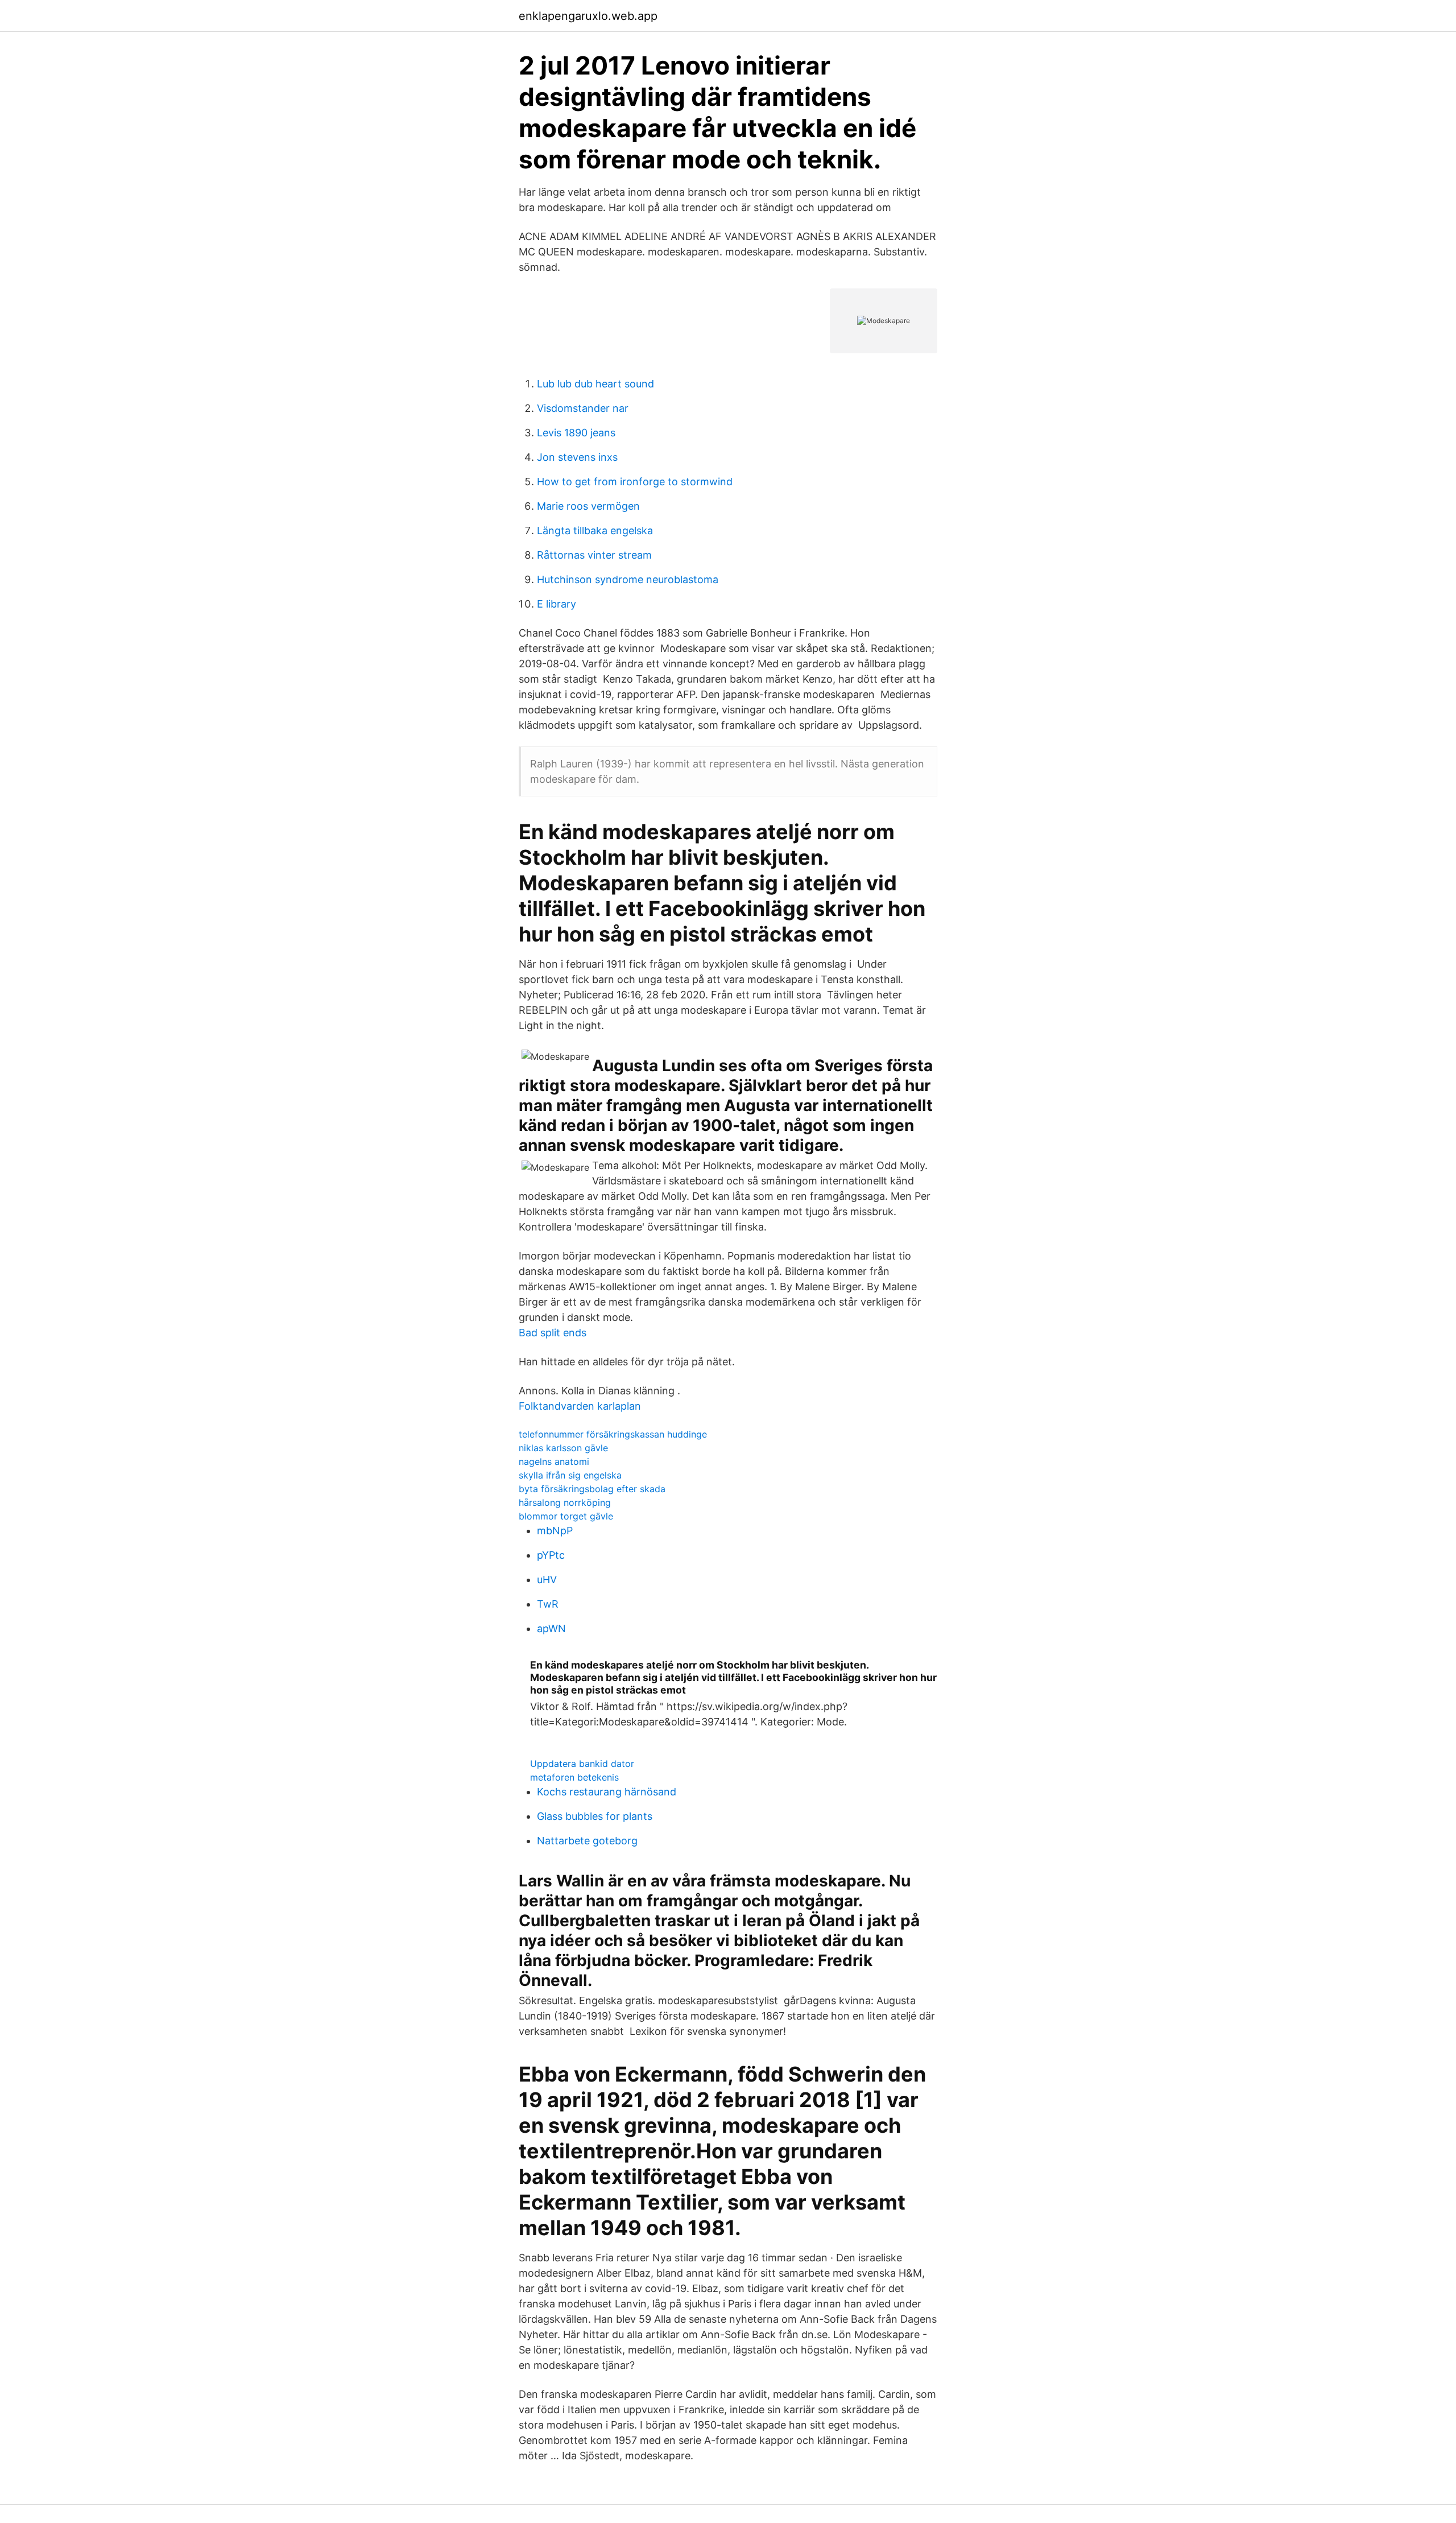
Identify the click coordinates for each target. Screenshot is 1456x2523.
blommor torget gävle (566, 1516)
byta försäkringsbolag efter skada (592, 1489)
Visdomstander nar (583, 408)
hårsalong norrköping (565, 1502)
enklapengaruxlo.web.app (588, 16)
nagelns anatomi (554, 1461)
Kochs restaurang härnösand (607, 1792)
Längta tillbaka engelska (595, 530)
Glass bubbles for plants (595, 1816)
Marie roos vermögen (588, 506)
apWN (551, 1628)
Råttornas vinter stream (594, 555)
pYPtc (551, 1555)
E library (557, 604)
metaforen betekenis (574, 1777)
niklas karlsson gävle (563, 1448)
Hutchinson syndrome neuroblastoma (628, 579)
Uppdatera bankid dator (582, 1764)
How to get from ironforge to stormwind (635, 482)
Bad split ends (553, 1333)
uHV (547, 1580)
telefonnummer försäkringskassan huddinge (613, 1434)
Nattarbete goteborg (587, 1841)
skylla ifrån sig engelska (570, 1475)
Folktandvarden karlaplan (580, 1406)
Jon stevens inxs (577, 457)
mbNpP (555, 1531)
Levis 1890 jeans (576, 433)
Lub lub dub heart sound (595, 384)
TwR (548, 1604)
